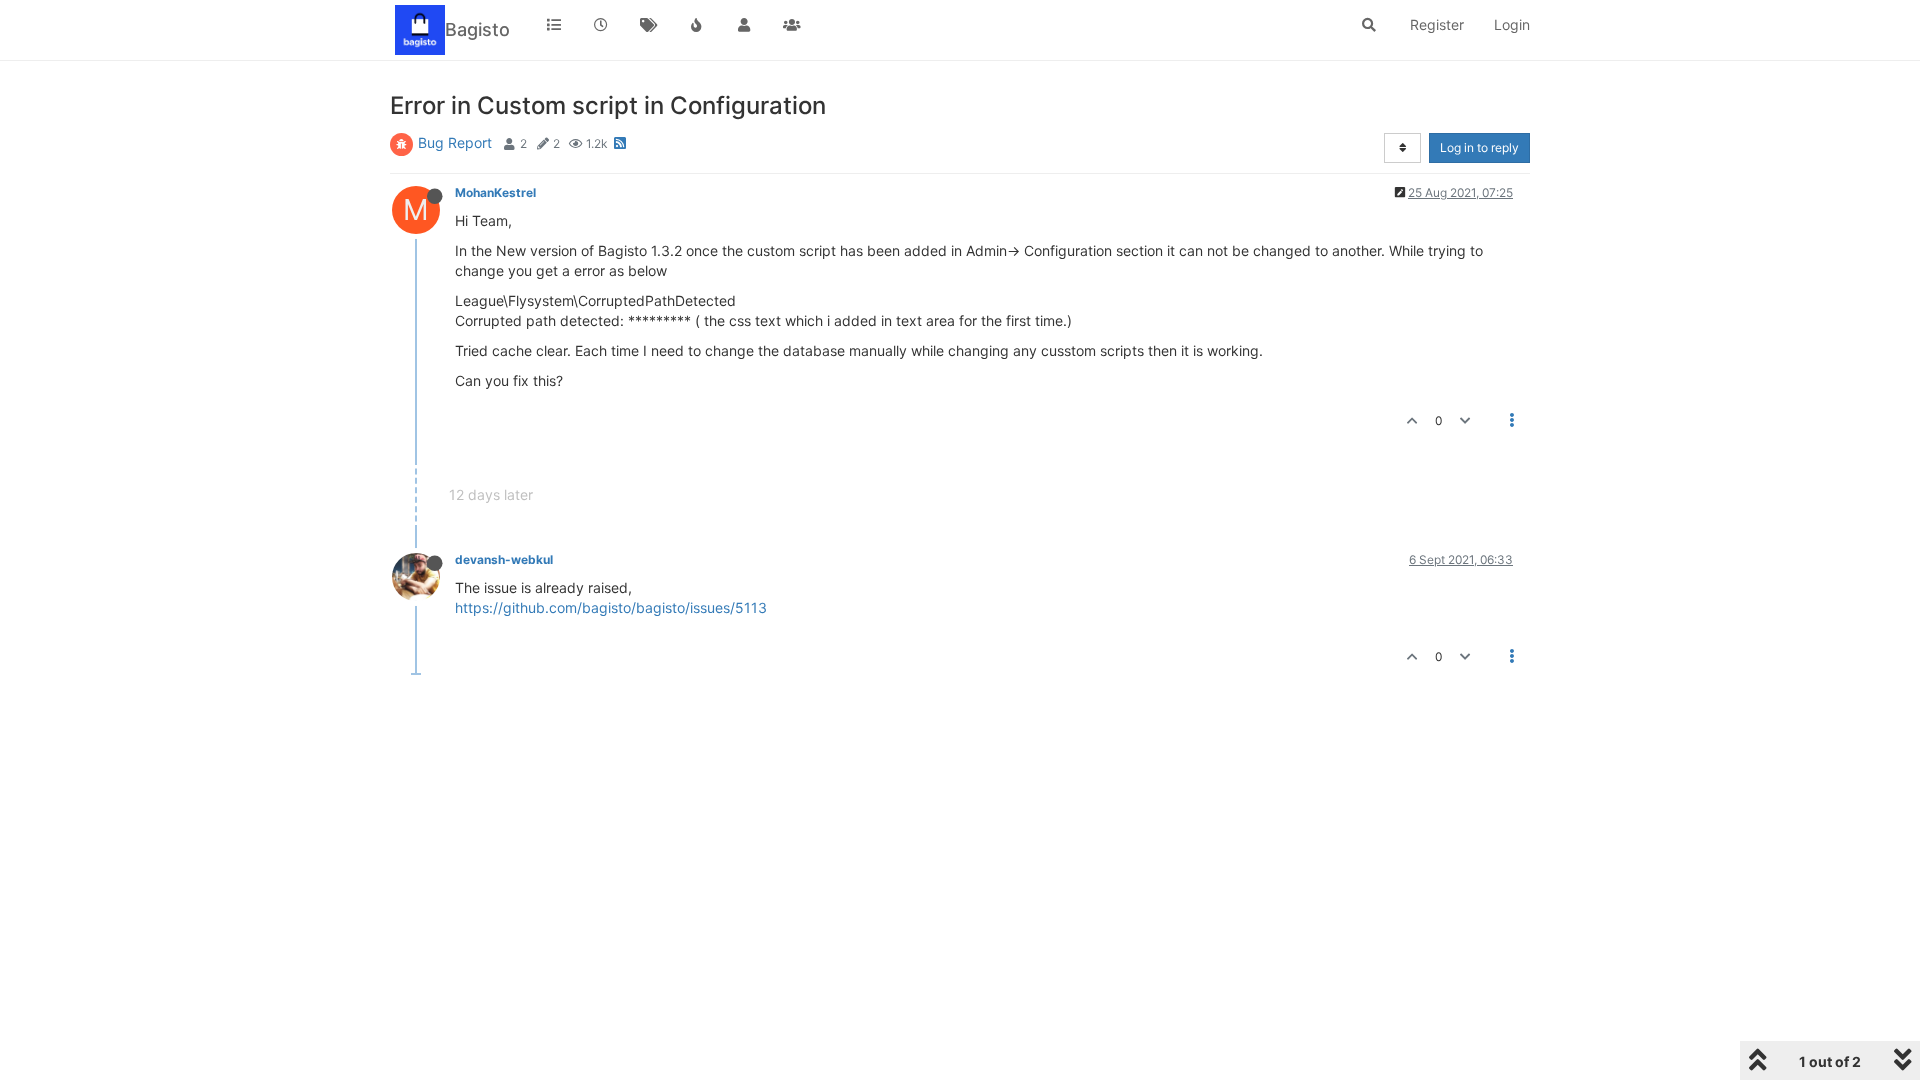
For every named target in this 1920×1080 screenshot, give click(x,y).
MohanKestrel (495, 192)
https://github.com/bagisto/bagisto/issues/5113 (611, 607)
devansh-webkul (504, 559)
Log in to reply (1479, 147)
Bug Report (455, 142)
